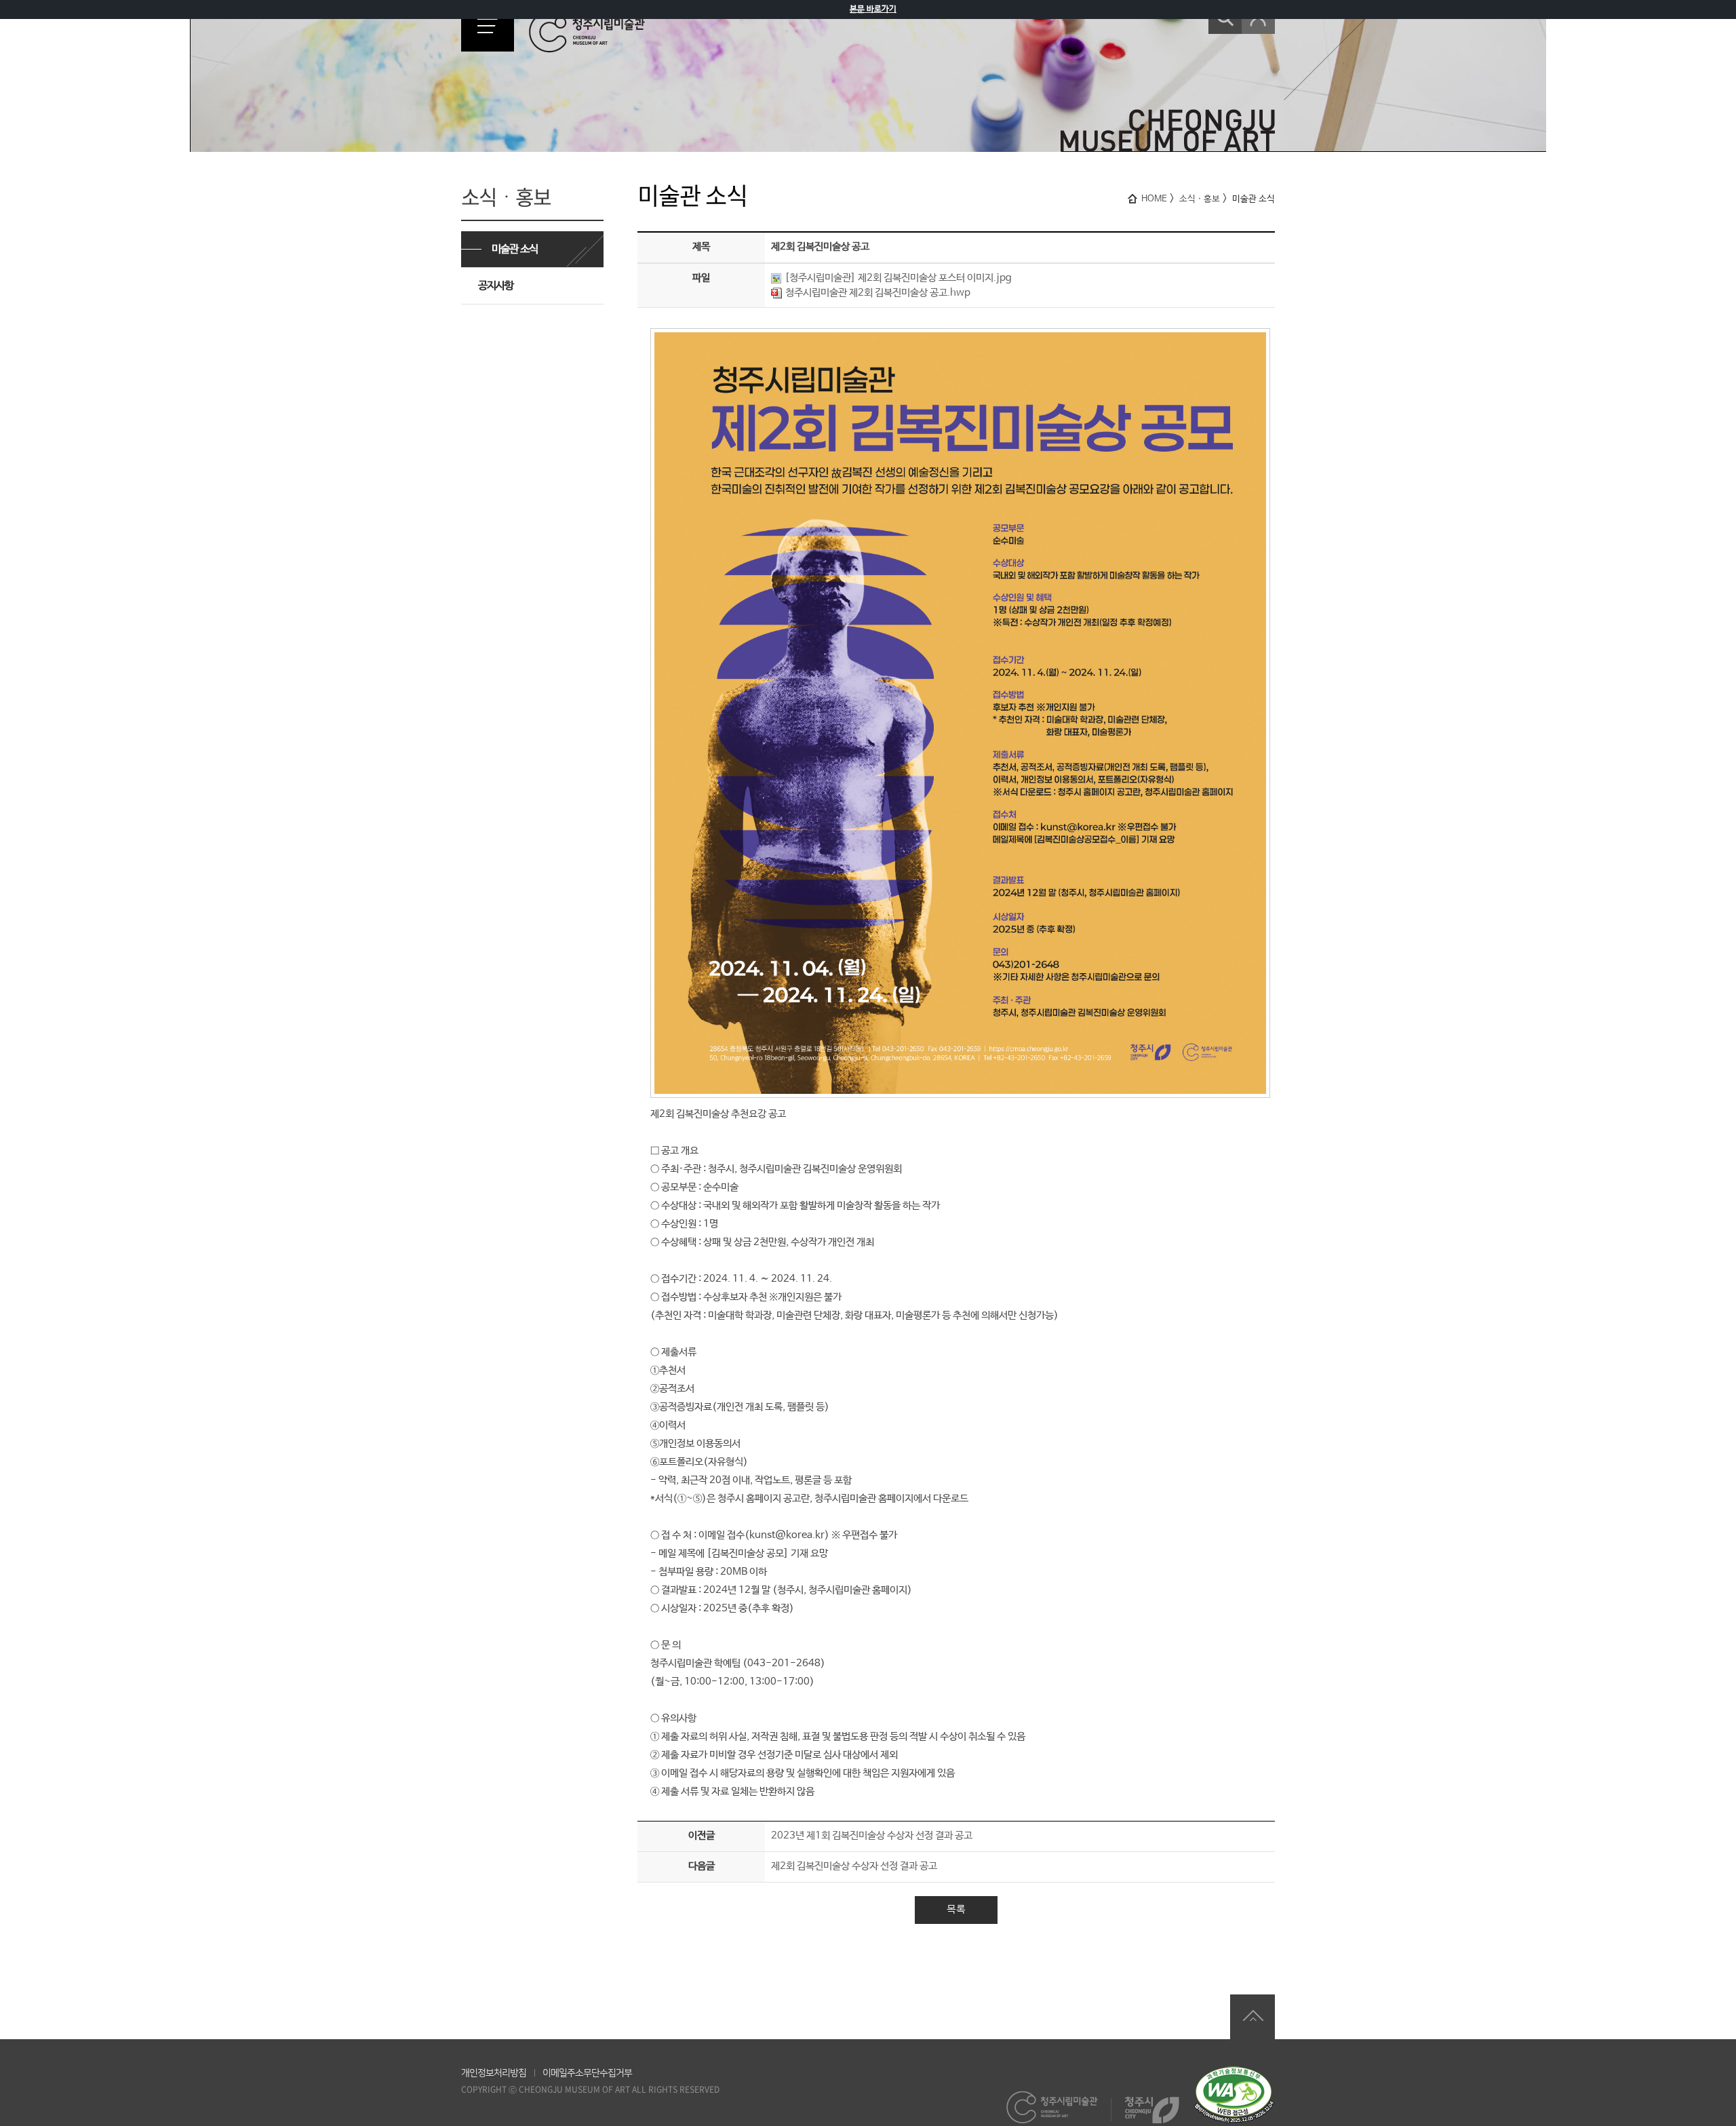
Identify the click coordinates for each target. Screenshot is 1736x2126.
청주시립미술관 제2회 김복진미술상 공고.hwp (878, 293)
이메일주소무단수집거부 (587, 2073)
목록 (956, 1909)
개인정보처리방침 (494, 2073)
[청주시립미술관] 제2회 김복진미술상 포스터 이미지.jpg (898, 278)
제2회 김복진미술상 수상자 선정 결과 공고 (854, 1866)
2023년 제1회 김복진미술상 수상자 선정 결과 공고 (872, 1835)
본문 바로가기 (873, 9)
